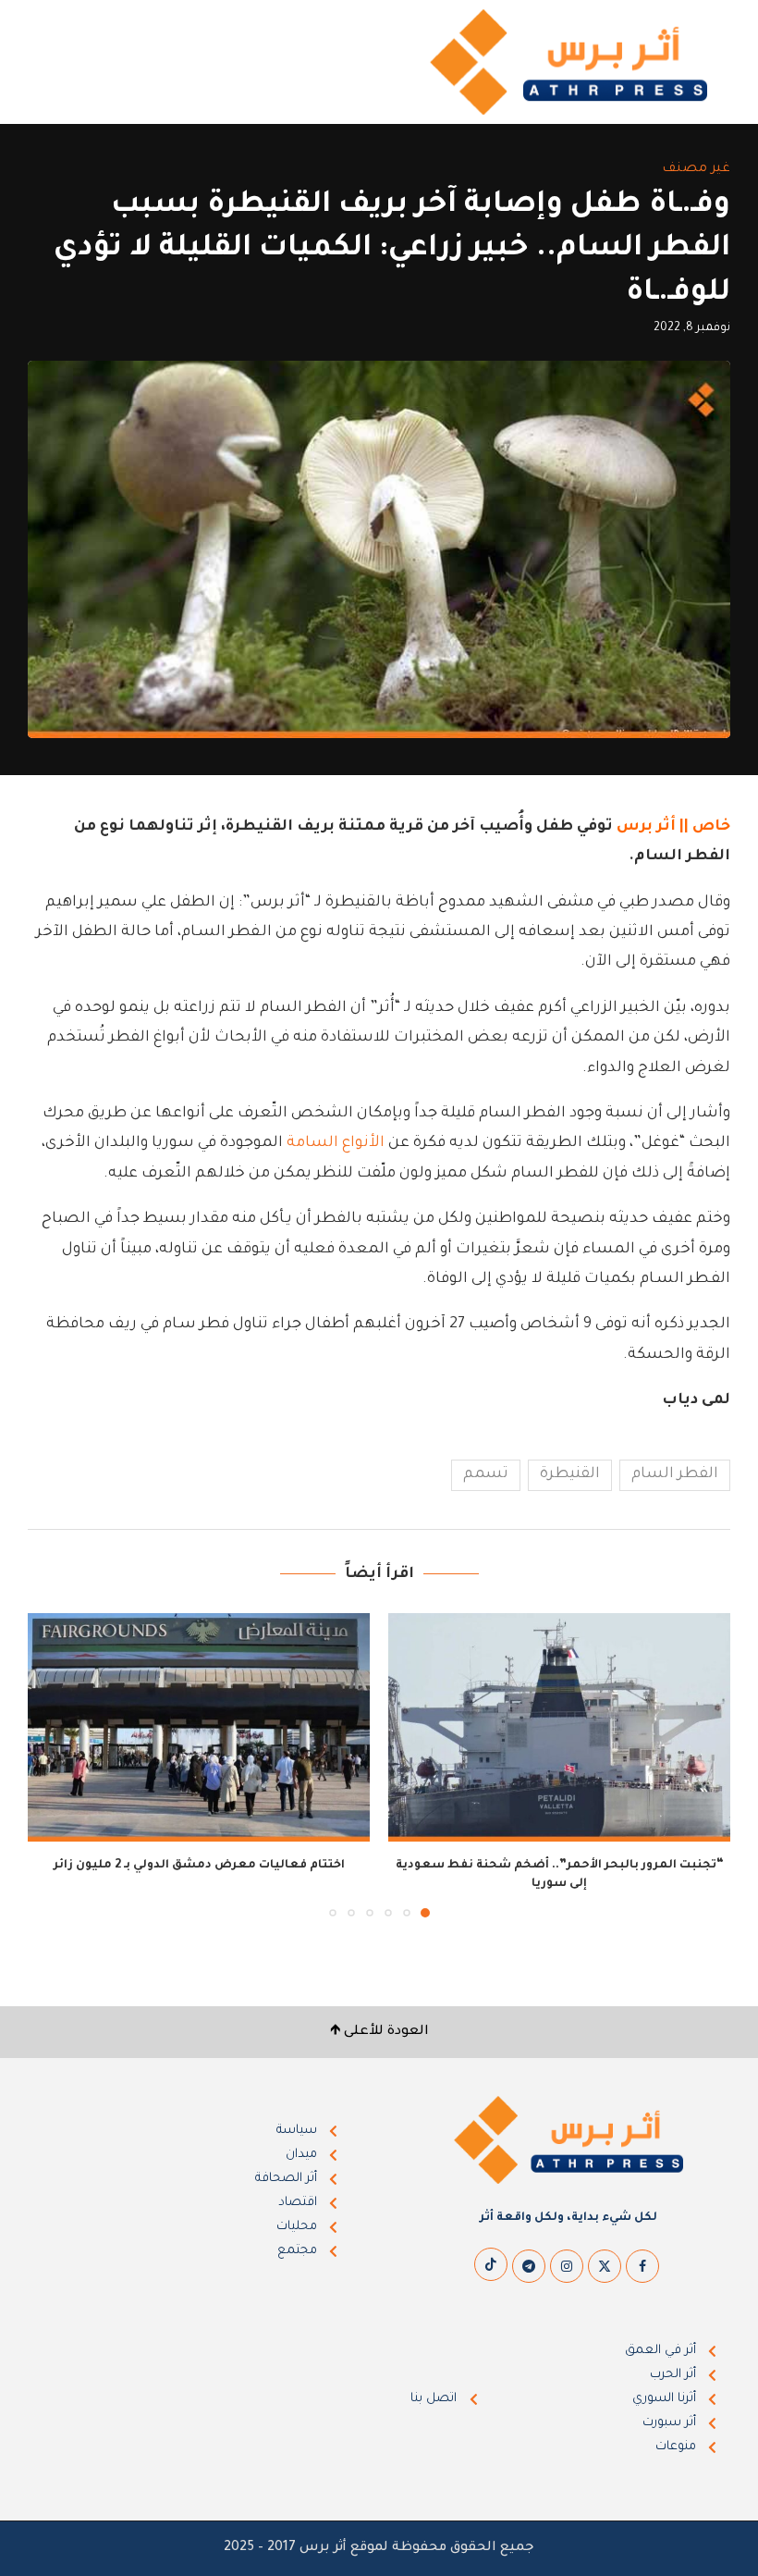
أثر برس (646, 827)
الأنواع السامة (336, 1143)
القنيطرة (570, 1474)
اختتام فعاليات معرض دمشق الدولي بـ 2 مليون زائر (199, 1866)
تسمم (486, 1474)
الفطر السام (675, 1474)
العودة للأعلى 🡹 (379, 2032)
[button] (53, 1765)
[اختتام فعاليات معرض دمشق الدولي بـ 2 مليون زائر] (199, 1727)
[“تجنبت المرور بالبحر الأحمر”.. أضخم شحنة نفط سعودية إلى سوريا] (559, 1727)
